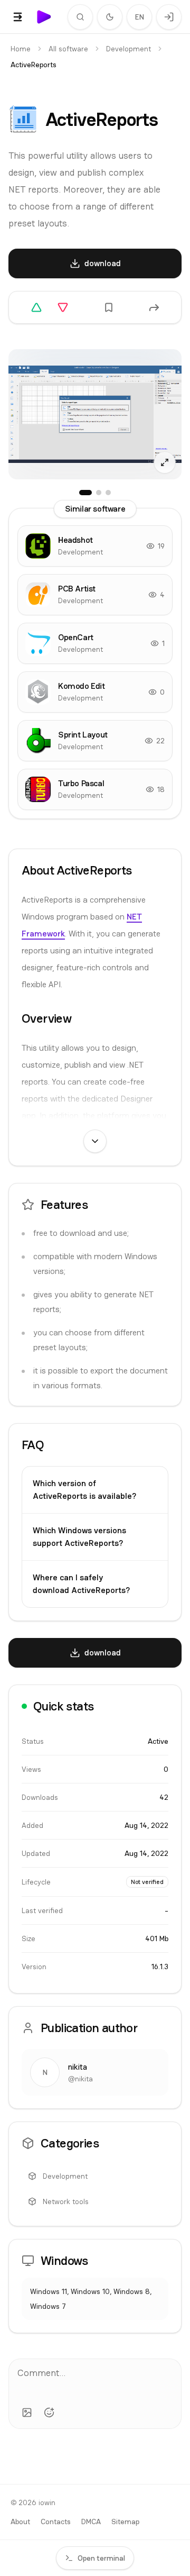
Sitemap (125, 2522)
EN (140, 17)
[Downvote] (63, 307)
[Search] (80, 17)
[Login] (169, 17)
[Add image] (27, 2413)
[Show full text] (95, 1141)
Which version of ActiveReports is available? (84, 1490)
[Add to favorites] (109, 307)
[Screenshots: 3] (108, 493)
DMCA (91, 2522)
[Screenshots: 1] (85, 493)
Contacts (56, 2522)
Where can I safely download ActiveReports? (81, 1584)
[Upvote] (36, 307)
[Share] (154, 307)
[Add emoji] (49, 2413)
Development (129, 49)
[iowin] (44, 17)
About (20, 2522)
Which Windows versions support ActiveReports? (79, 1537)
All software (68, 49)
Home (21, 49)
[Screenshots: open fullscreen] (95, 414)
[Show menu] (18, 17)
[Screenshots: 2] (99, 493)
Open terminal (101, 2558)
